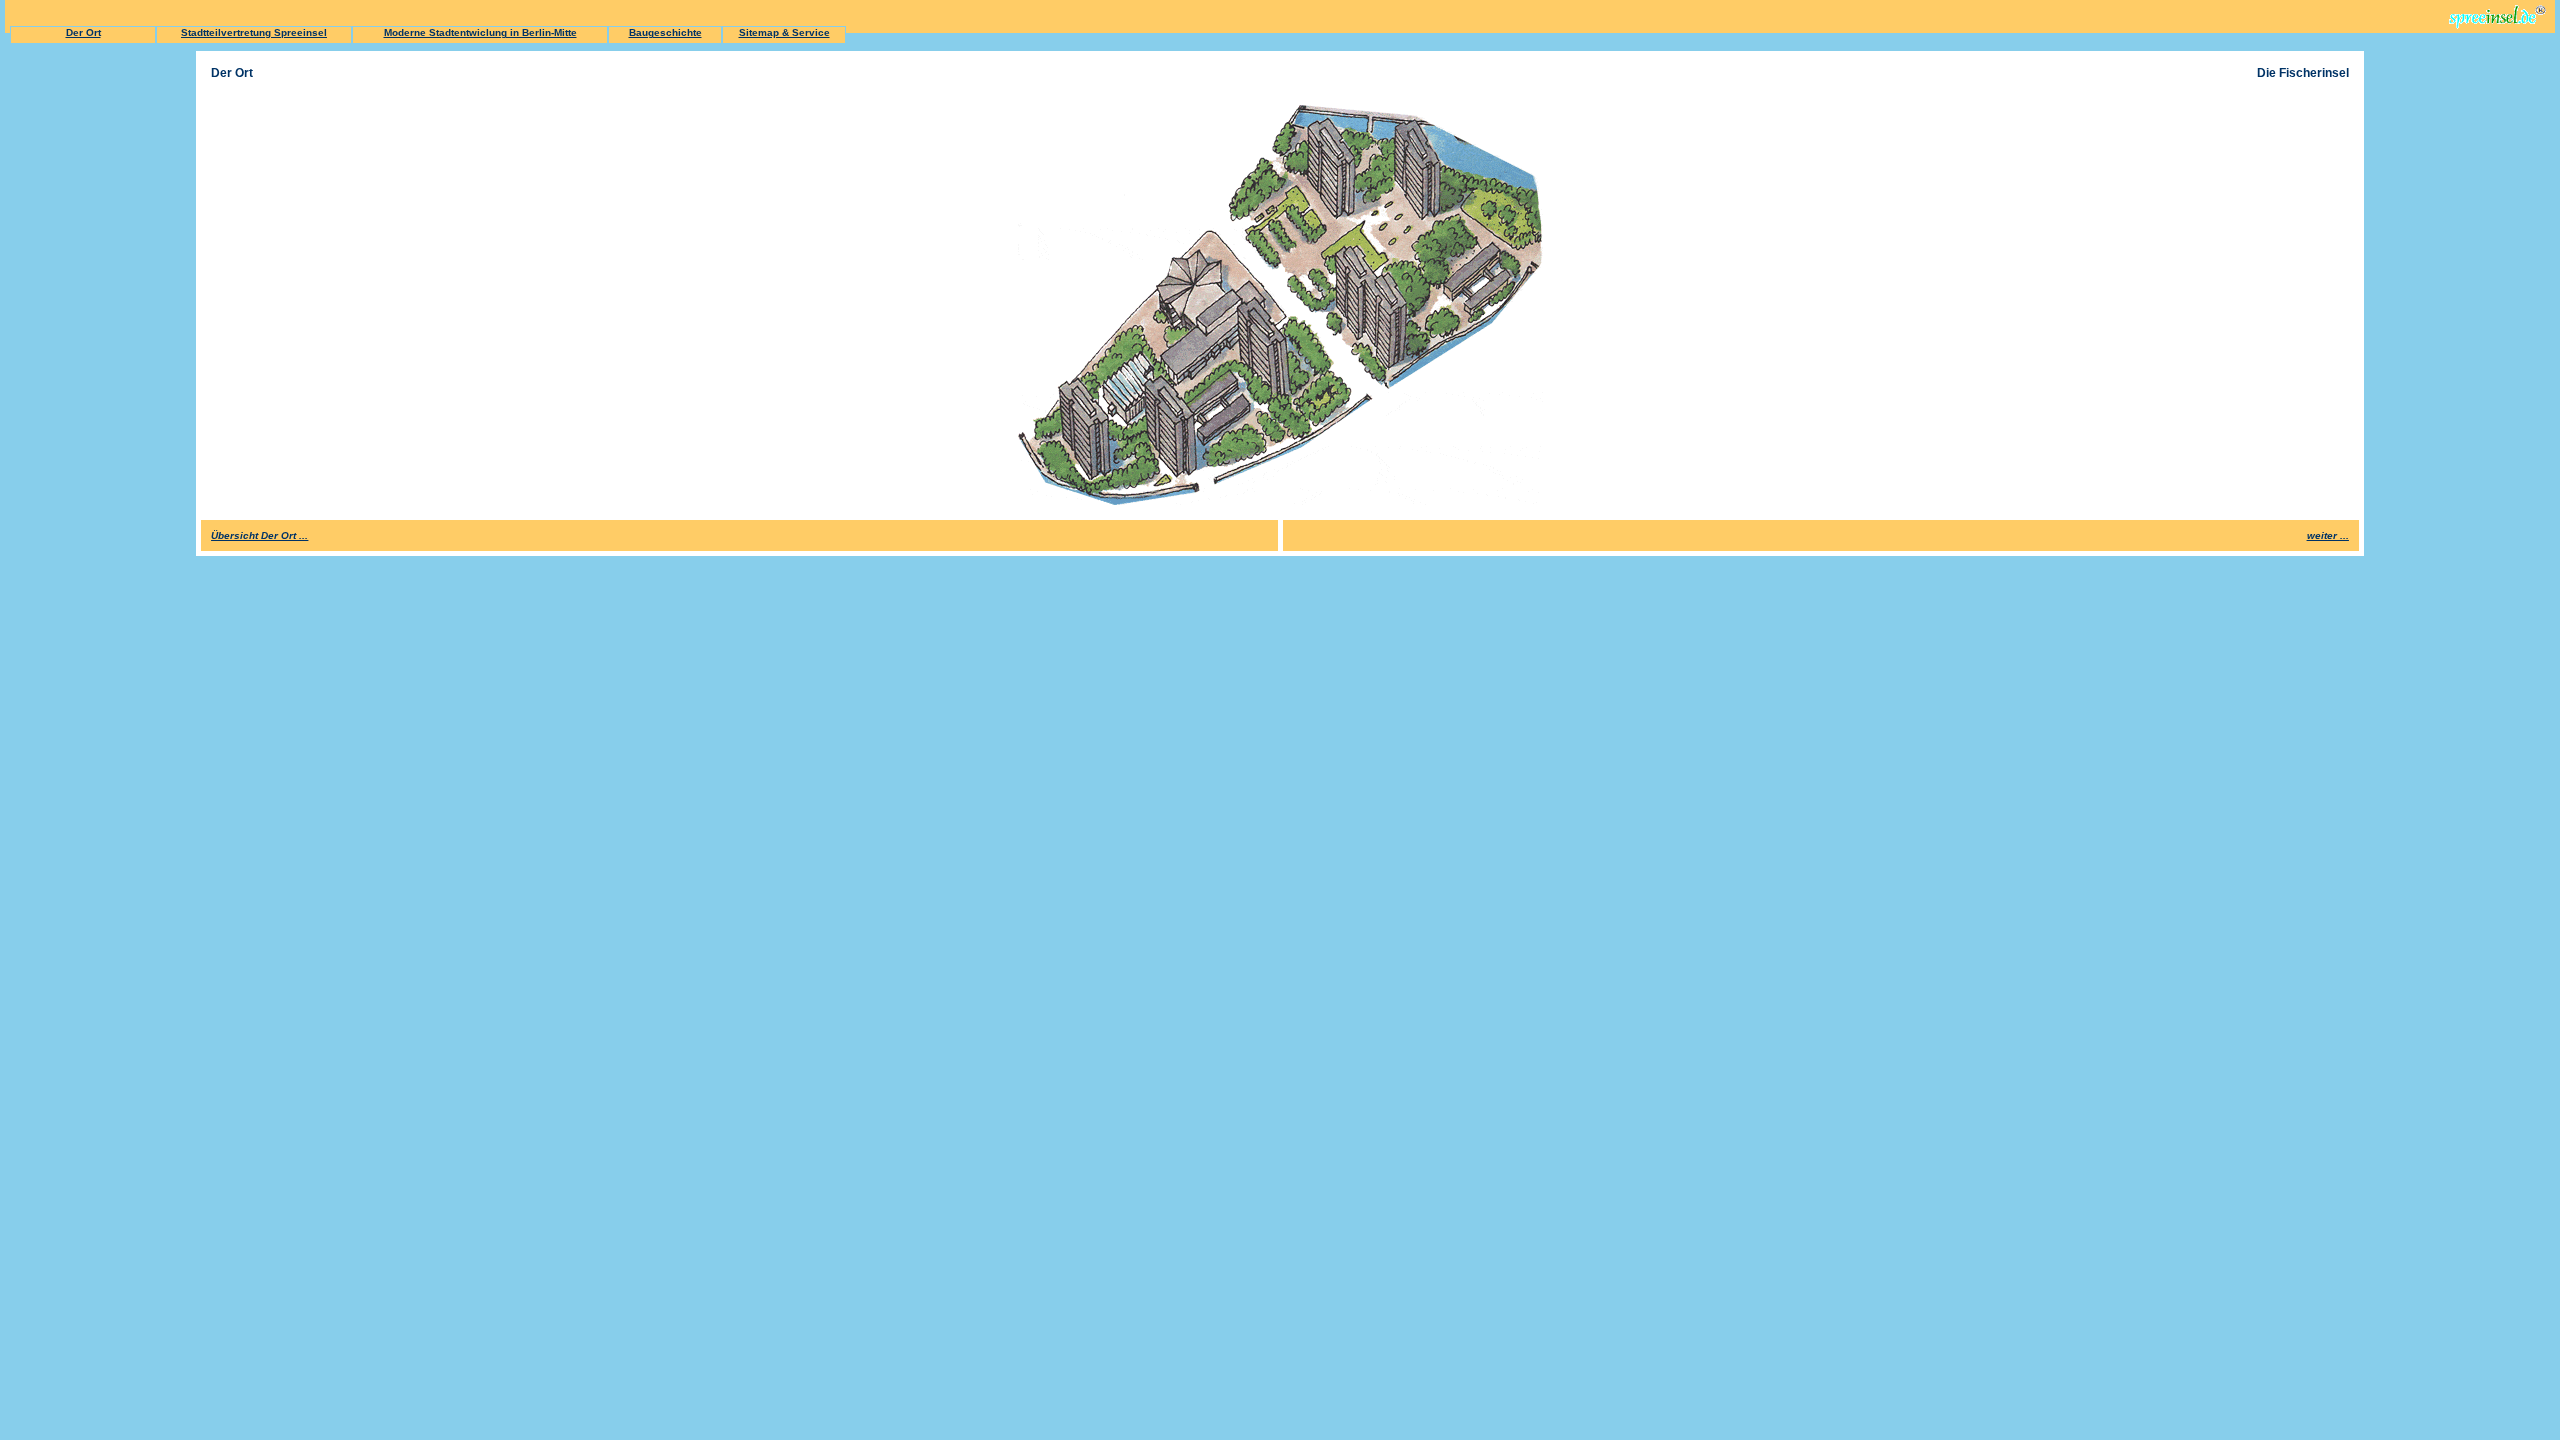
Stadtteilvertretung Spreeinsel (254, 32)
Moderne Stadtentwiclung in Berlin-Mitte (480, 32)
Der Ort (83, 32)
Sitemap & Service (784, 32)
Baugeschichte (665, 32)
